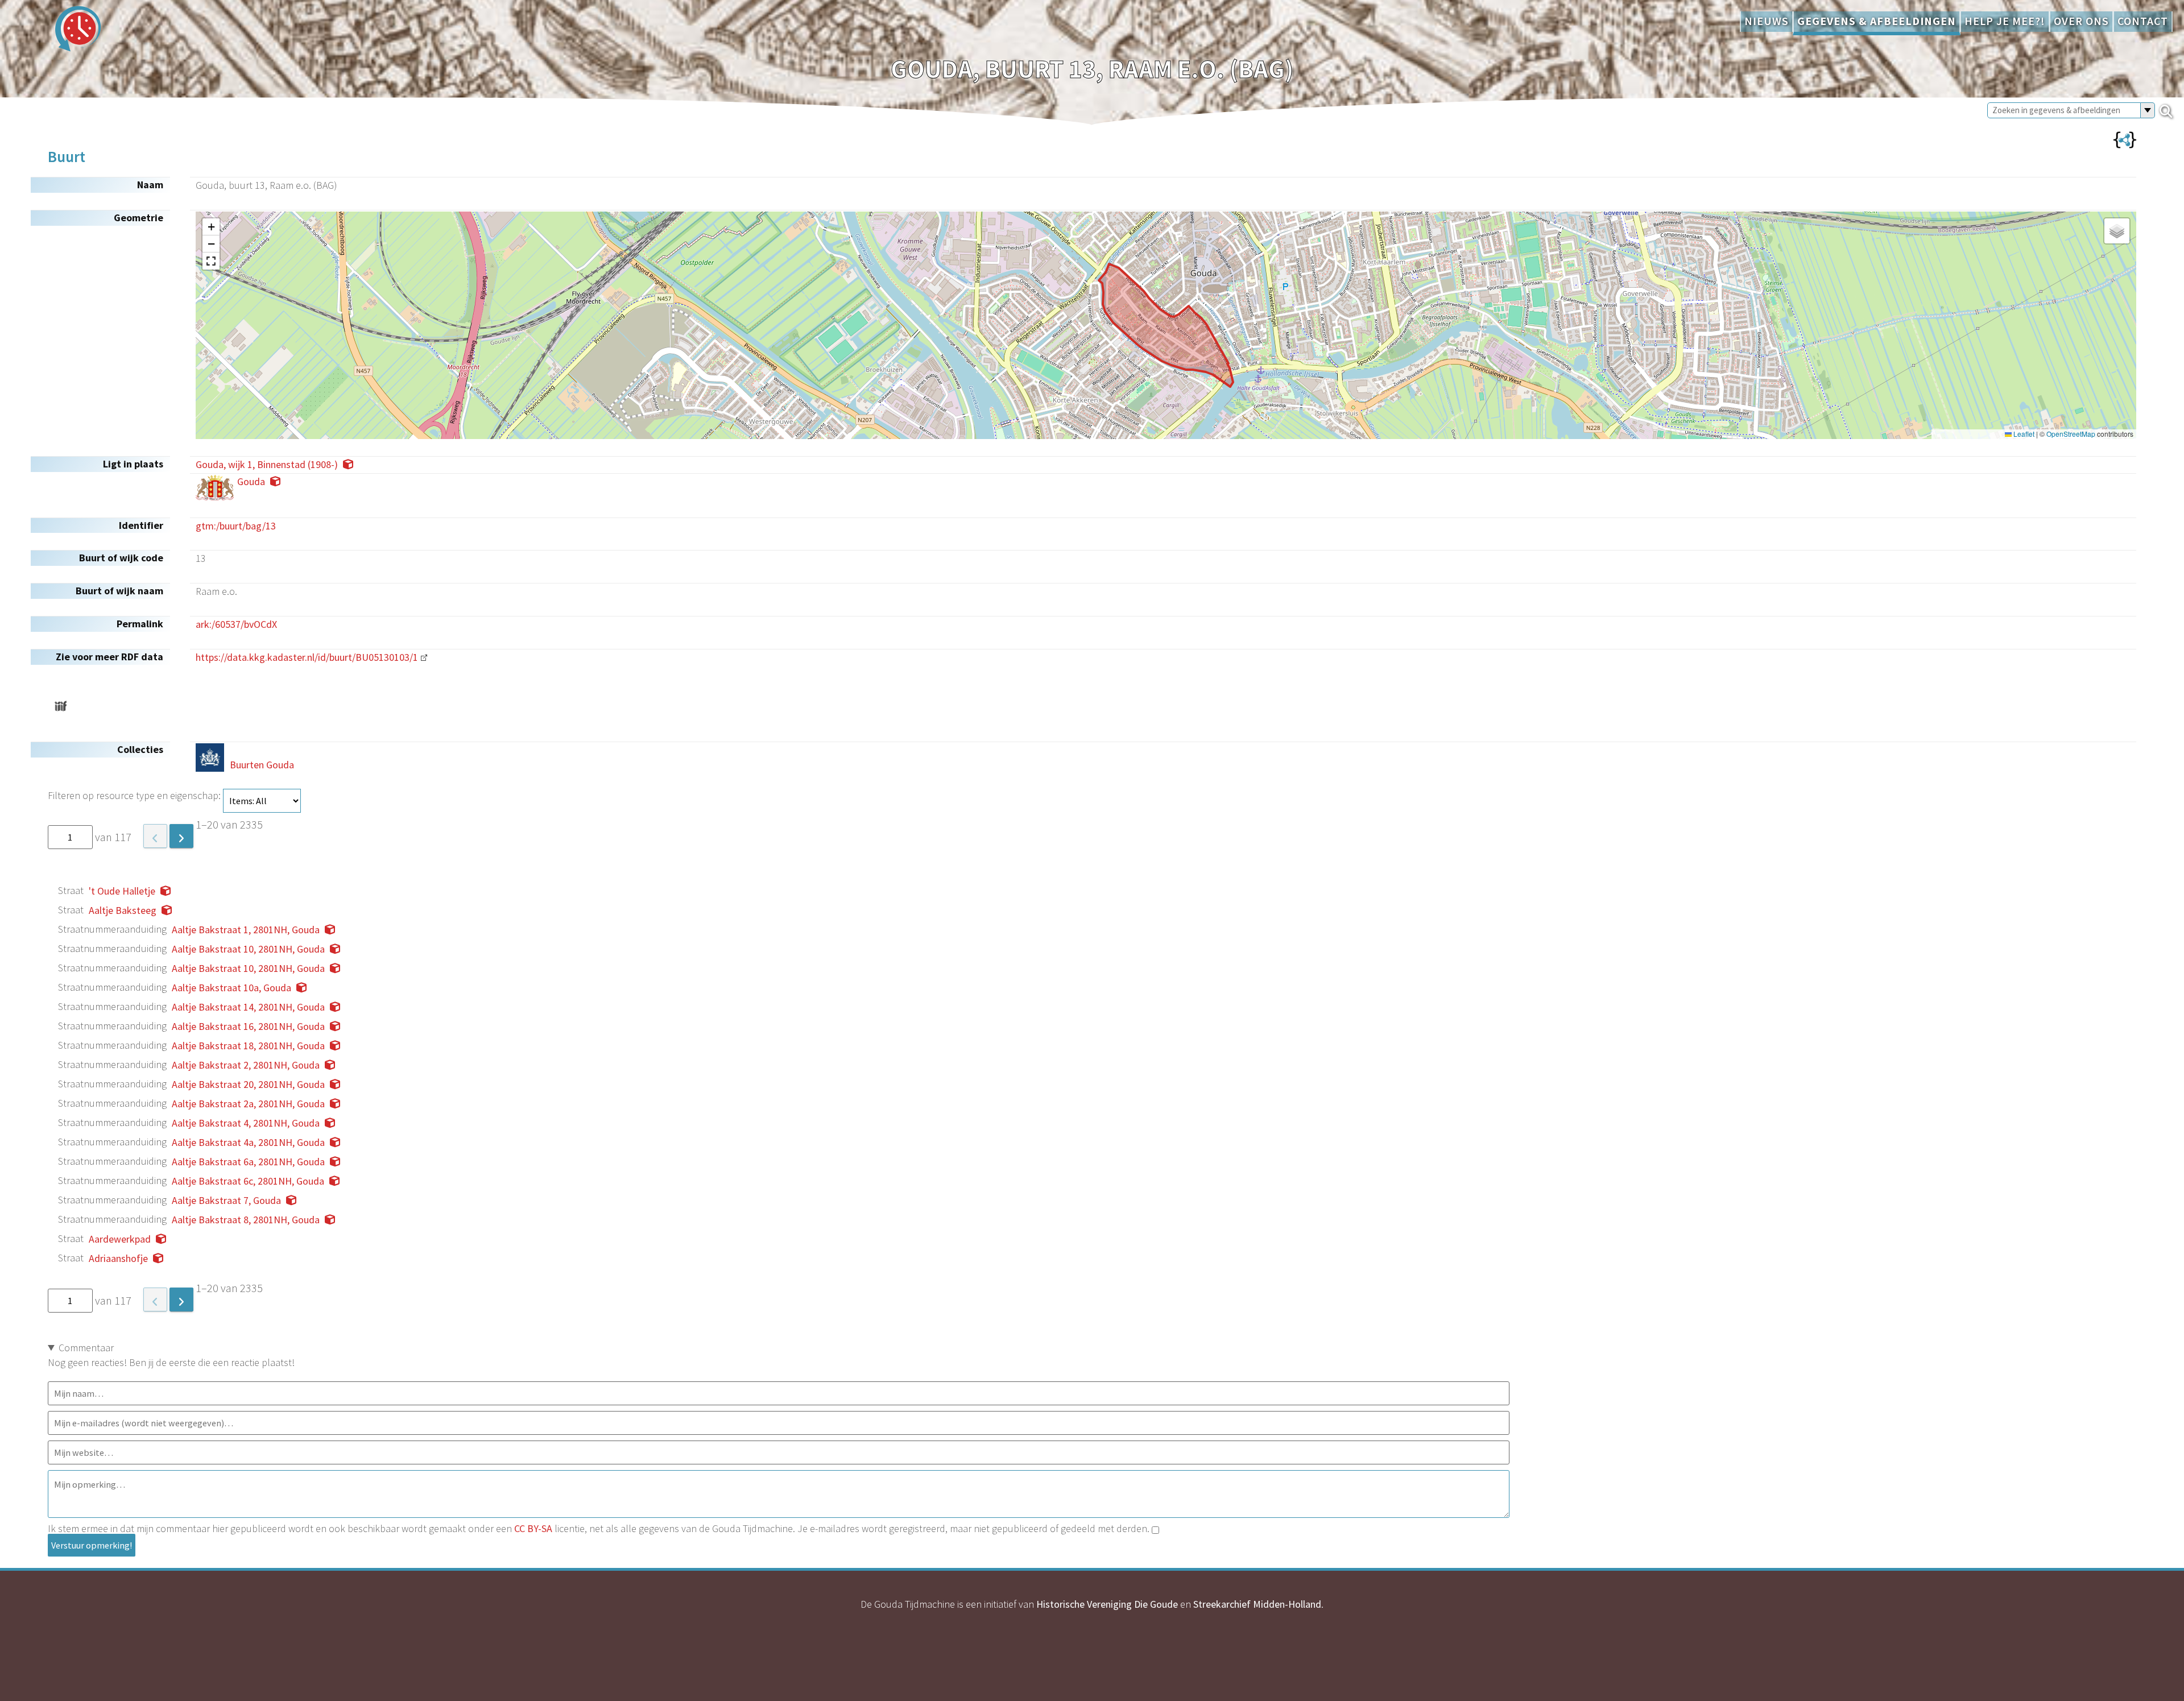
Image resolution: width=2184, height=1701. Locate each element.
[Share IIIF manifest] (61, 706)
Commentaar (86, 1348)
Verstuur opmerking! (92, 1545)
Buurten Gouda (262, 765)
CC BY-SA (533, 1528)
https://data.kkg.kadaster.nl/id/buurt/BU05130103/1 (307, 657)
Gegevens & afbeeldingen (1877, 21)
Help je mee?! (2005, 21)
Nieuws (1767, 21)
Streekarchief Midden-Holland (1257, 1604)
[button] (211, 227)
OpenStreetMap (2071, 434)
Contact (2143, 21)
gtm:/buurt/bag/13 (236, 526)
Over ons (2081, 21)
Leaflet (2023, 434)
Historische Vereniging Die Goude (1107, 1604)
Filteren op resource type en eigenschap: (135, 795)
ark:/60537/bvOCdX (236, 624)
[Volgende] (181, 836)
